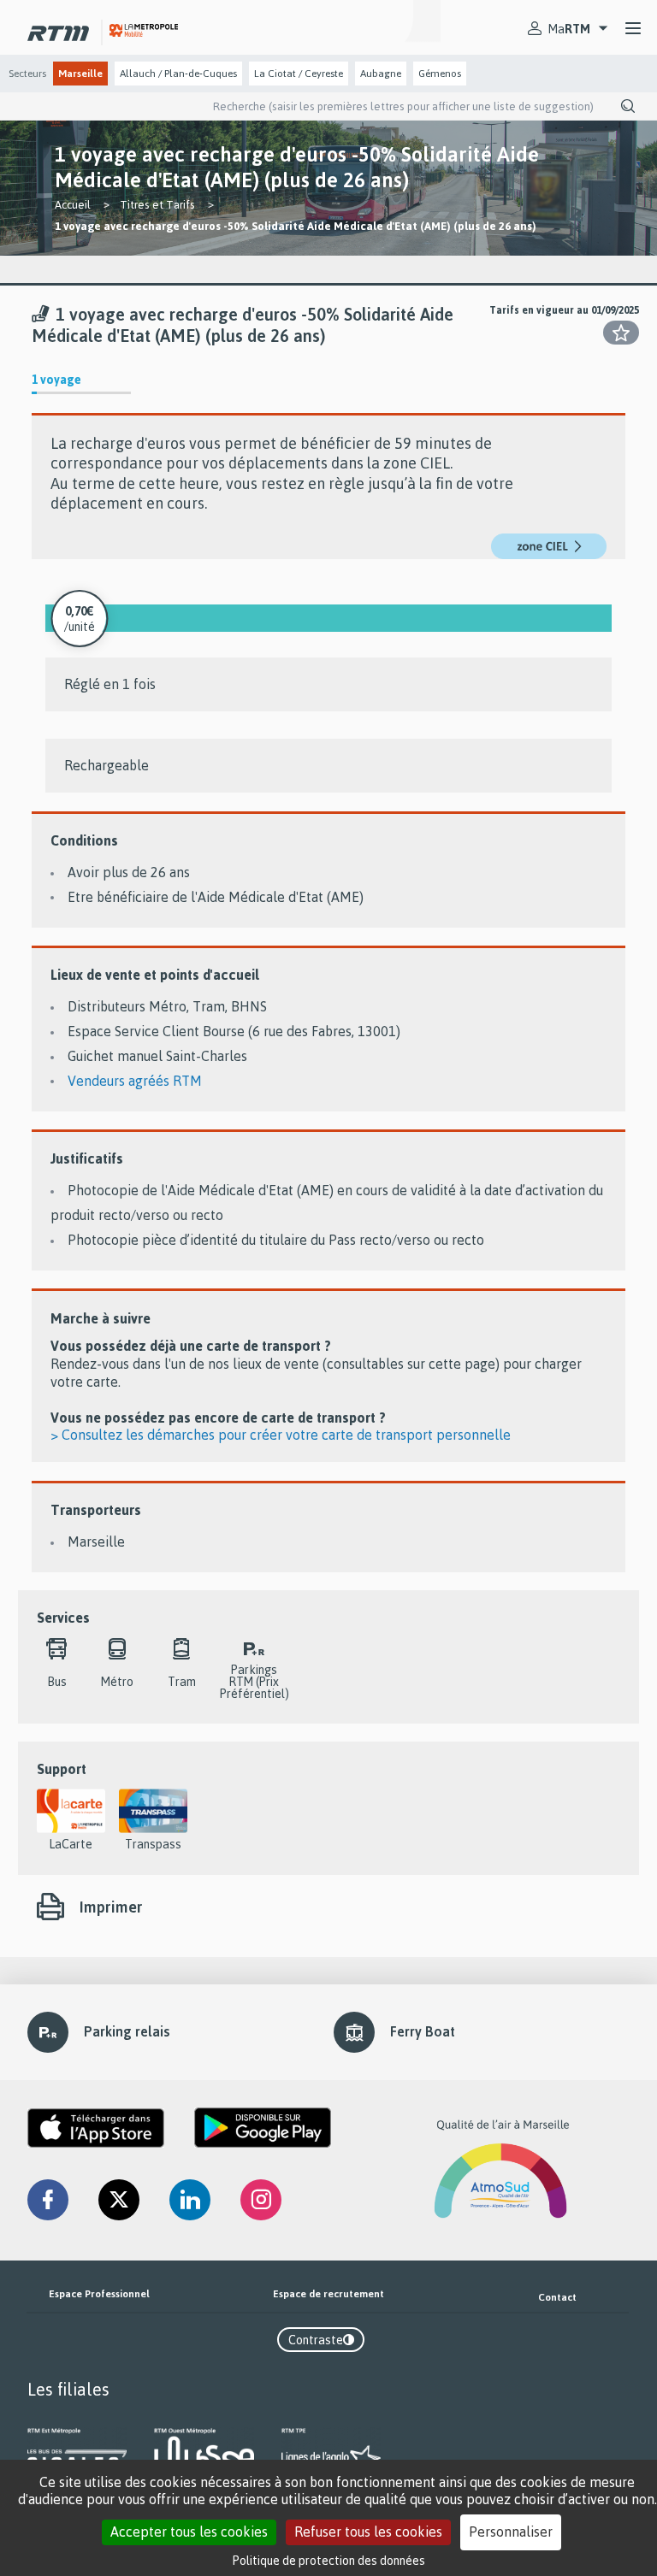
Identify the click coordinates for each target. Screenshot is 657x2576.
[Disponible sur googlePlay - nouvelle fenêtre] (263, 2128)
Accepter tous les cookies (189, 2532)
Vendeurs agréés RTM (135, 1081)
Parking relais (127, 2031)
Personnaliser (511, 2532)
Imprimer (111, 1907)
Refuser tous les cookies (368, 2532)
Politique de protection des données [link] (329, 2560)
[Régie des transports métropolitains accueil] (58, 29)
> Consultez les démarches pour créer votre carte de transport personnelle (281, 1435)
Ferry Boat (423, 2031)
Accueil (73, 204)
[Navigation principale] (633, 29)
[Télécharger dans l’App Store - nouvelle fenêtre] (96, 2128)
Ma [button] (569, 29)
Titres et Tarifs (157, 204)
